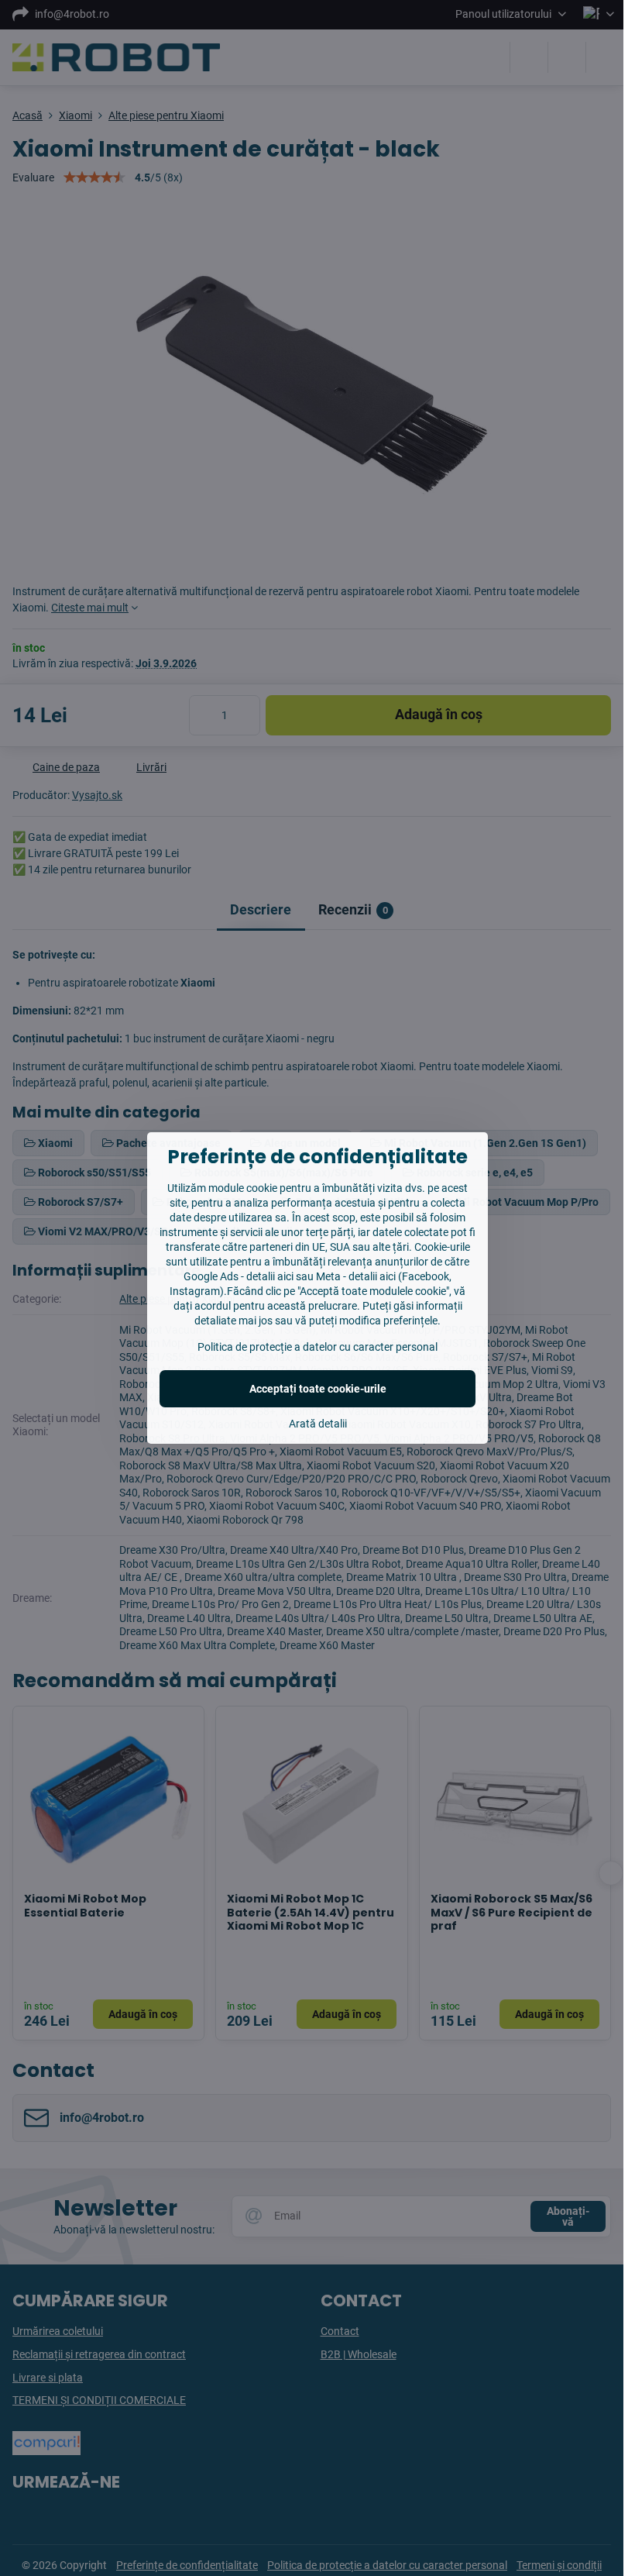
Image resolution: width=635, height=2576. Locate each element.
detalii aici (270, 1276)
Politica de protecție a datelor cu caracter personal (317, 1347)
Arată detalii (318, 1424)
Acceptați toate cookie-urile (318, 1389)
